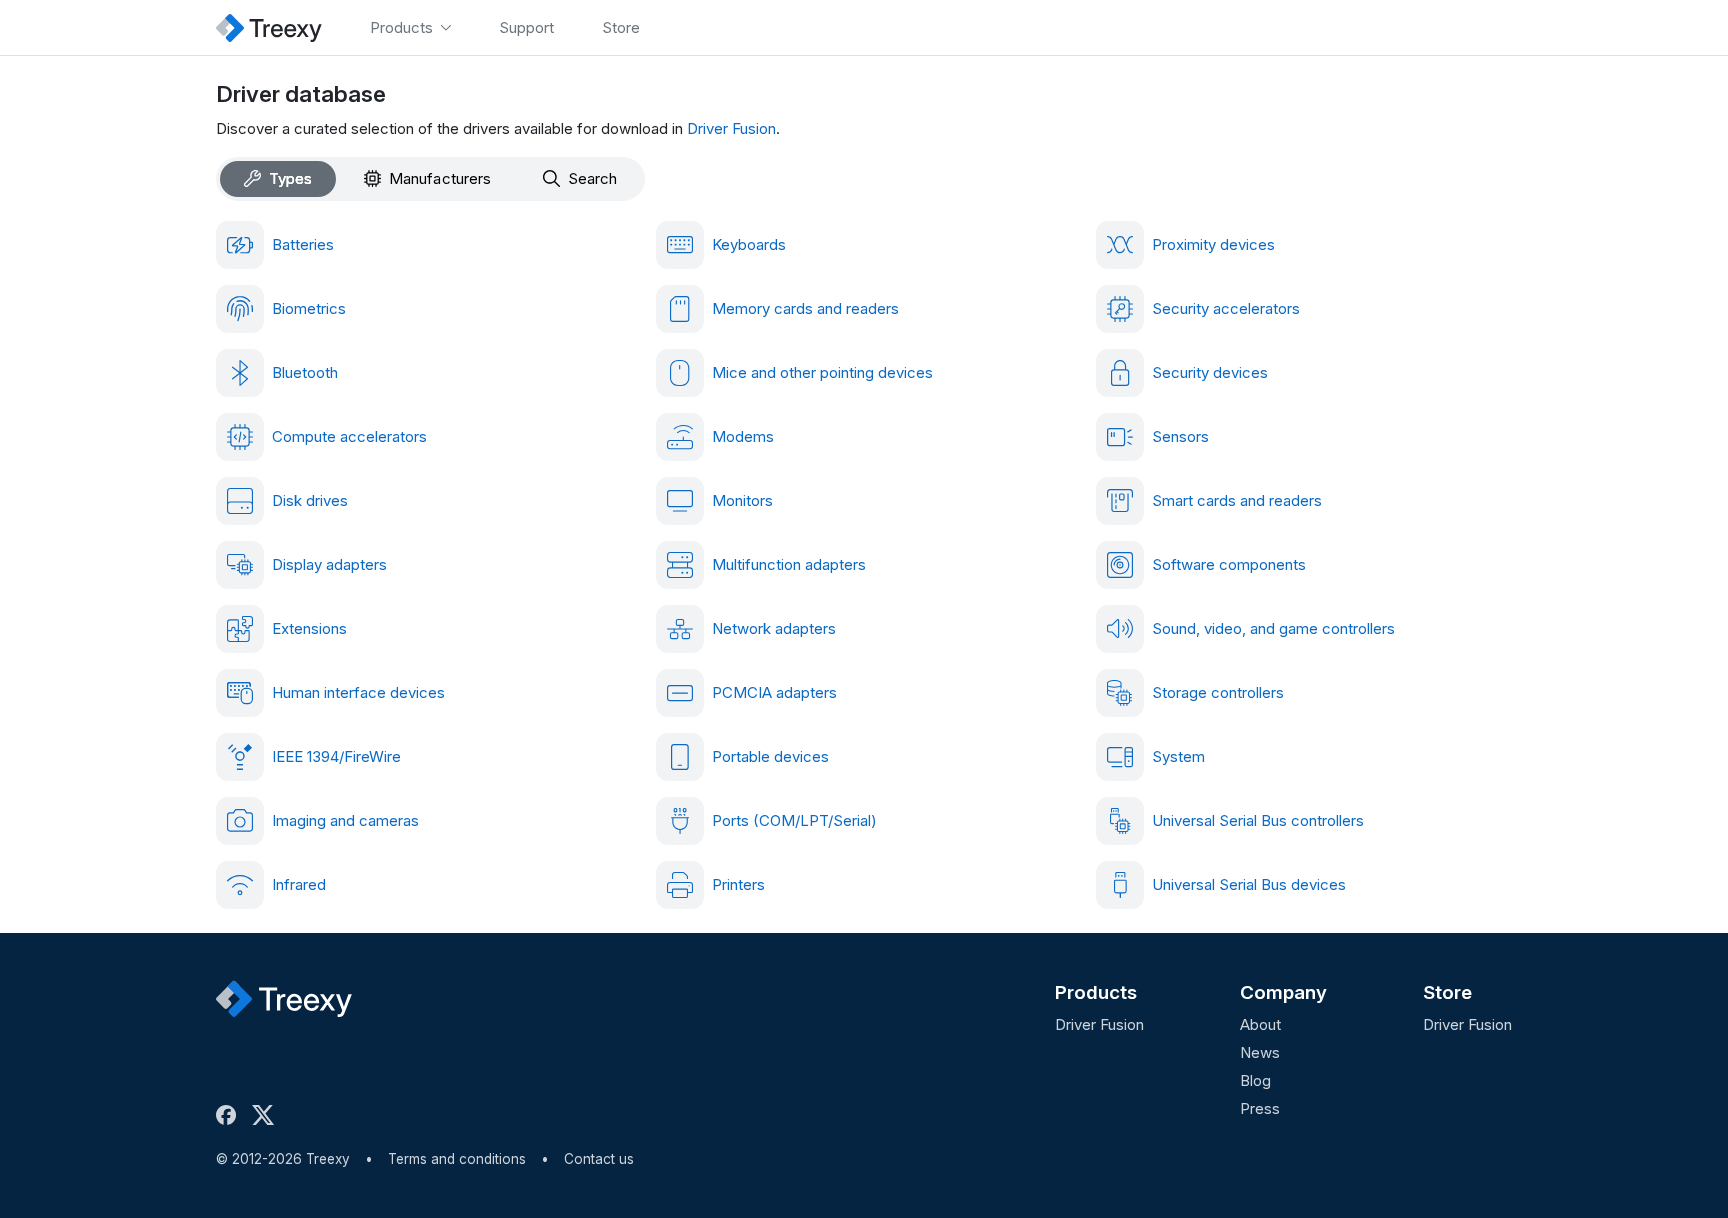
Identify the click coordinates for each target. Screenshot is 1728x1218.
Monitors (742, 500)
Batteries (303, 244)
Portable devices (770, 756)
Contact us (599, 1159)
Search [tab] (592, 178)
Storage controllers (1218, 692)
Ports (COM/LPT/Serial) (794, 820)
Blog (1255, 1080)
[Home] (269, 27)
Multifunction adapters (789, 564)
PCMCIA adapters (774, 692)
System (1178, 756)
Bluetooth (305, 372)
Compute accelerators (349, 436)
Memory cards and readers (805, 308)
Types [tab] (290, 178)
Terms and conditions (457, 1159)
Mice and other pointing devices (822, 372)
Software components (1229, 564)
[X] (267, 1115)
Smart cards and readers (1237, 500)
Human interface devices (358, 692)
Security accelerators (1226, 308)
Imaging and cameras (345, 820)
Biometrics (309, 308)
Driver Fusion (731, 128)
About (1260, 1024)
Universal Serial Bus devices (1249, 884)
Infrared (299, 884)
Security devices (1210, 372)
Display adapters (329, 564)
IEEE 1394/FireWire (336, 756)
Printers (738, 884)
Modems (743, 436)
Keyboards (749, 244)
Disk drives (310, 500)
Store (1447, 992)
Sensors (1180, 436)
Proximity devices (1213, 244)
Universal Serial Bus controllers (1258, 820)
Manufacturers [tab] (440, 178)
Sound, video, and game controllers (1273, 628)
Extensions (309, 628)
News (1260, 1052)
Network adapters (774, 628)
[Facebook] (230, 1115)
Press (1260, 1108)
